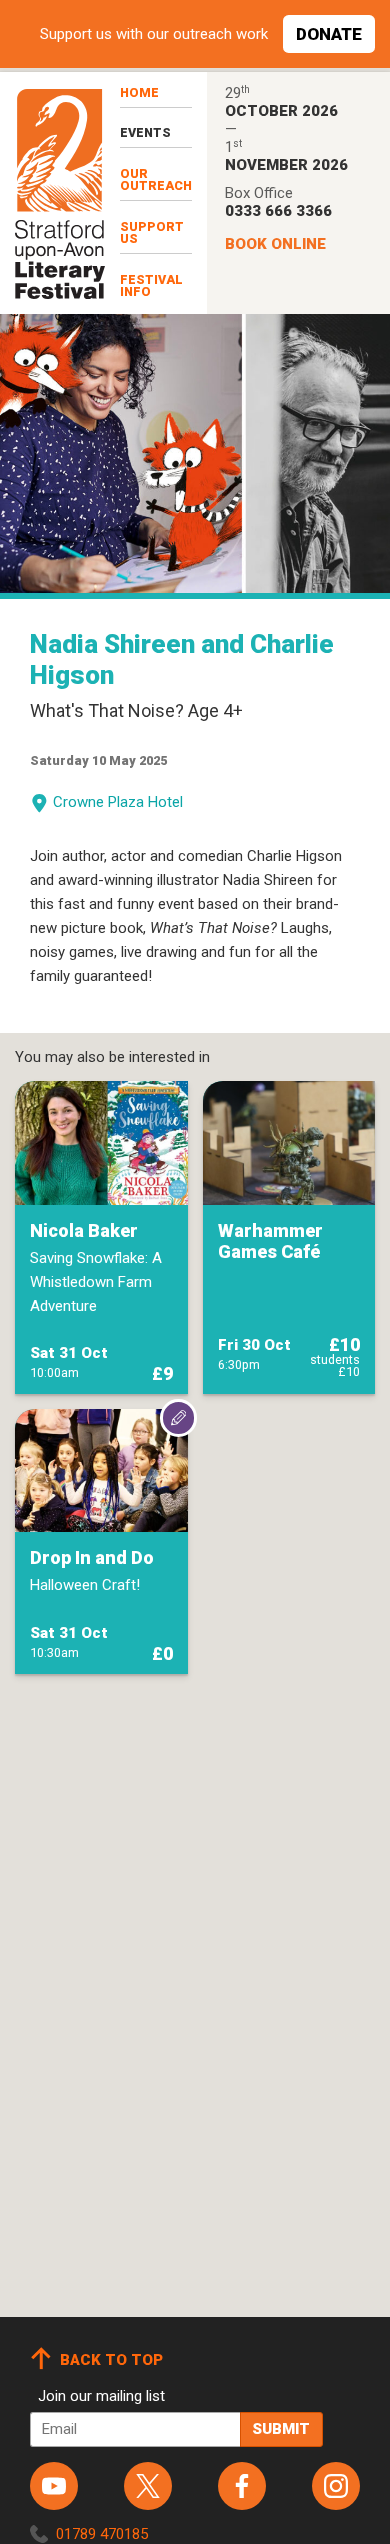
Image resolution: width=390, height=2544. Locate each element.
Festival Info (151, 286)
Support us (152, 233)
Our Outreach (156, 180)
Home (139, 92)
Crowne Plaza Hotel (118, 802)
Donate (329, 34)
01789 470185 (102, 2534)
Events (145, 132)
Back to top (111, 2360)
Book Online (275, 244)
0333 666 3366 (278, 211)
